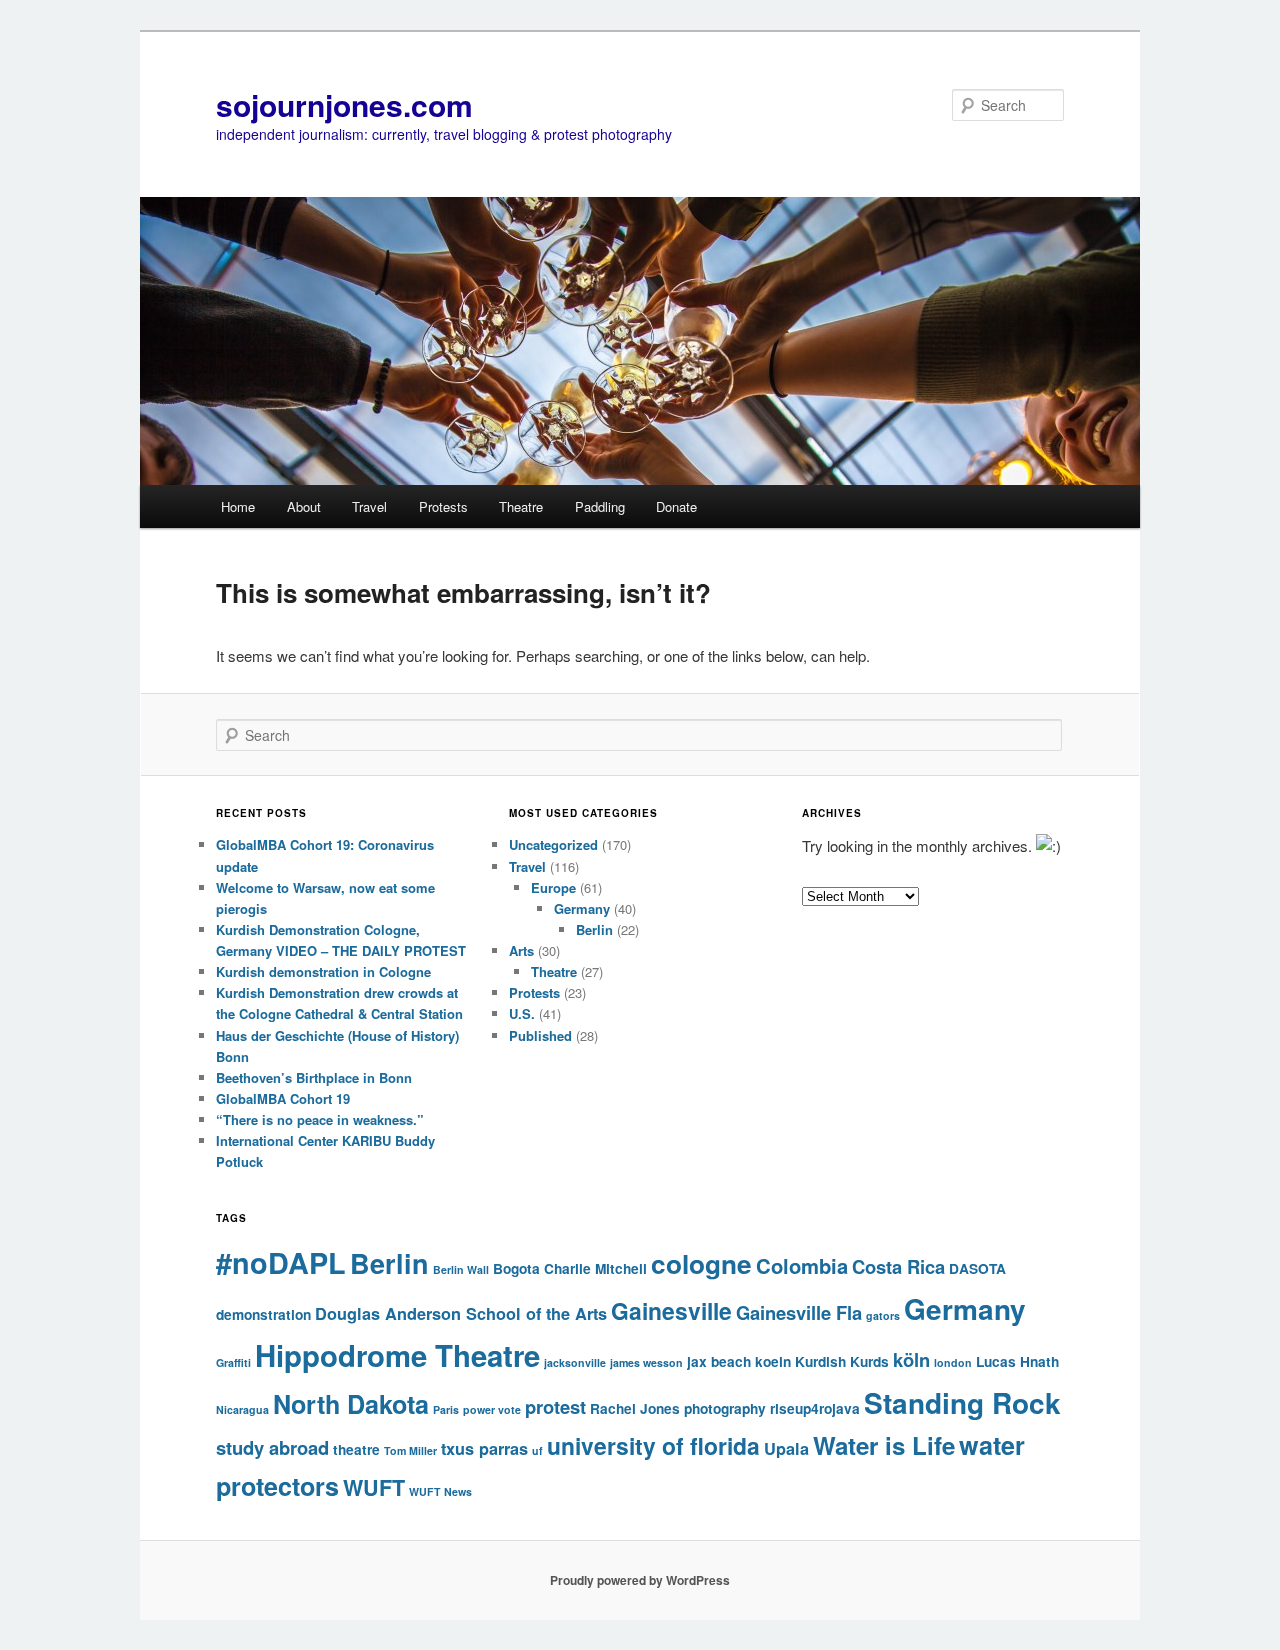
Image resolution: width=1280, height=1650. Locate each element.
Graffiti (233, 1362)
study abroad (272, 1447)
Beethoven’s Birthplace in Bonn (314, 1077)
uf (537, 1450)
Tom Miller (410, 1450)
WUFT (374, 1487)
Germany (582, 908)
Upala (786, 1448)
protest (555, 1406)
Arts (521, 950)
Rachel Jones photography (678, 1408)
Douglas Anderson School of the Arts (461, 1313)
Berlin (594, 929)
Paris (446, 1409)
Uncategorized (553, 844)
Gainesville (671, 1310)
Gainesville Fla (799, 1312)
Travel (369, 506)
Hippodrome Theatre (397, 1355)
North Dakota (351, 1404)
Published (540, 1035)
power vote (492, 1409)
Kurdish (820, 1361)
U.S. (522, 1013)
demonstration (263, 1314)
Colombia (802, 1265)
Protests (443, 506)
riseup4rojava (815, 1408)
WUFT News (440, 1491)
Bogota (516, 1268)
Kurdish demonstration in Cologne (323, 971)
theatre (356, 1449)
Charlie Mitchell (595, 1268)
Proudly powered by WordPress (640, 1580)
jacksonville (575, 1362)
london (953, 1362)
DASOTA (977, 1268)
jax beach (719, 1361)
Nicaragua (242, 1409)
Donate (676, 506)
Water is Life (884, 1445)
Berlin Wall (461, 1269)
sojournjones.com (344, 104)
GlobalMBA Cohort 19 (283, 1098)
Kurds (869, 1361)
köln (911, 1359)
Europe (553, 887)
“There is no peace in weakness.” (320, 1119)
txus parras (484, 1448)
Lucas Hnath (1017, 1361)
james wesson (646, 1362)
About (304, 506)
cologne (701, 1263)
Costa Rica (898, 1266)
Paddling (600, 506)
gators (883, 1315)
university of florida (653, 1445)
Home (238, 506)
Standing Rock (962, 1402)
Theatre (521, 506)
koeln (773, 1361)
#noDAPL (281, 1262)
